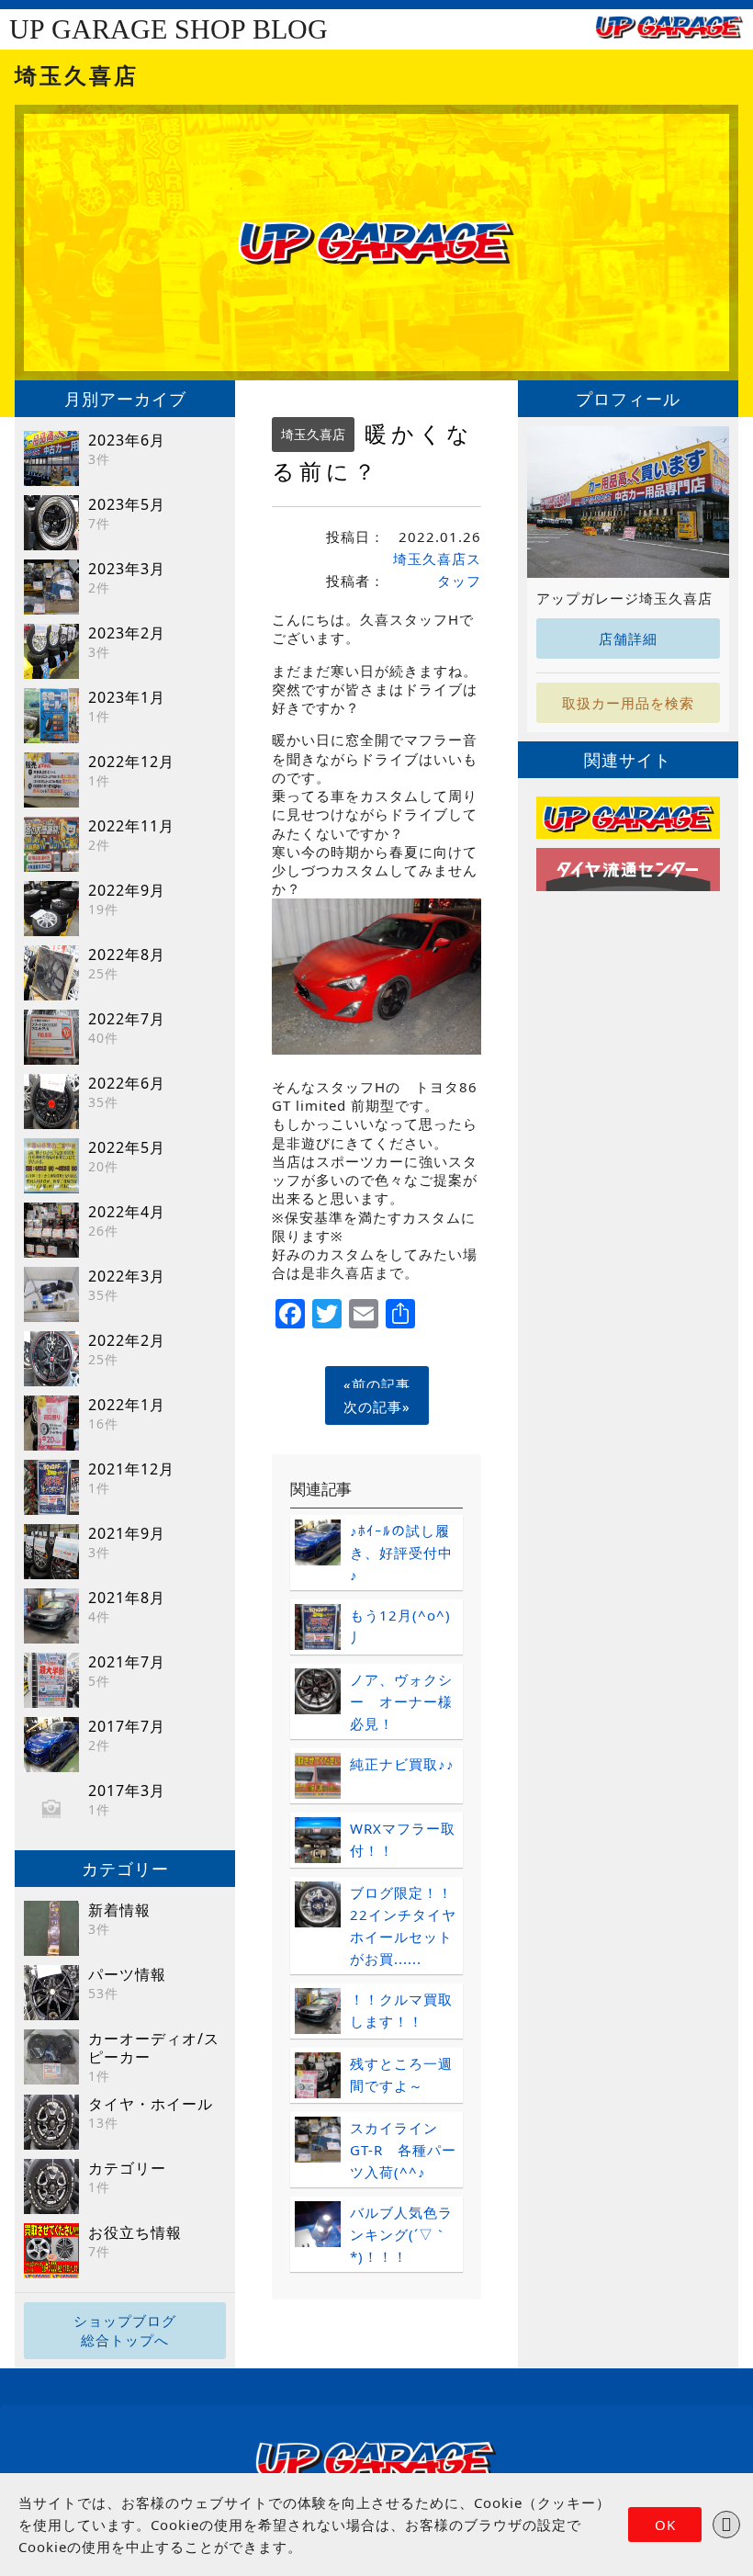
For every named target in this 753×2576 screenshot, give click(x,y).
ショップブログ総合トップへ (125, 2330)
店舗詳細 (628, 638)
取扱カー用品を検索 (628, 703)
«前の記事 (377, 1384)
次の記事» (377, 1407)
